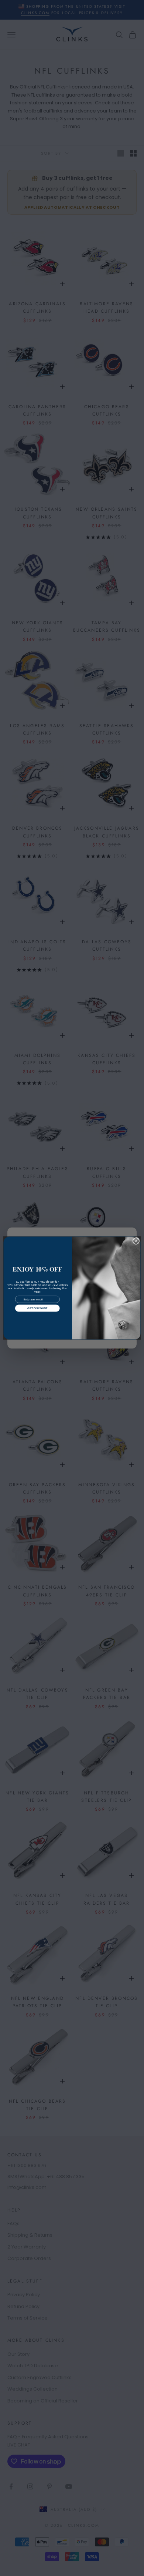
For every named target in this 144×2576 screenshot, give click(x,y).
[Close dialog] (136, 1241)
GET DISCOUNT (37, 1308)
